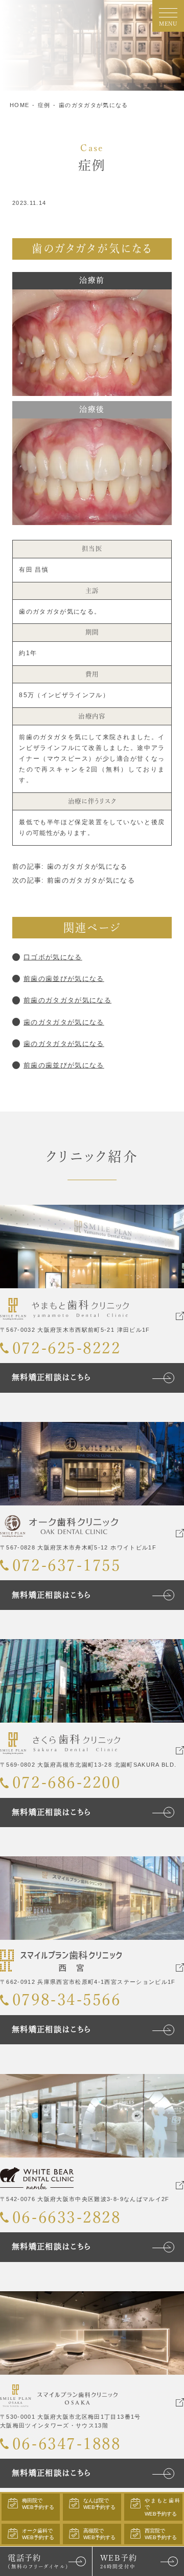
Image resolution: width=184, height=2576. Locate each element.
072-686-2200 (66, 1782)
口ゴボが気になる (53, 957)
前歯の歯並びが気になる (64, 979)
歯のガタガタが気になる (94, 105)
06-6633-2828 (66, 2217)
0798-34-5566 (66, 1999)
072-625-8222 (66, 1348)
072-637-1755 (66, 1565)
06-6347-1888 (66, 2444)
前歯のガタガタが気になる (67, 1000)
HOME (19, 105)
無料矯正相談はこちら (51, 1377)
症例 (44, 105)
